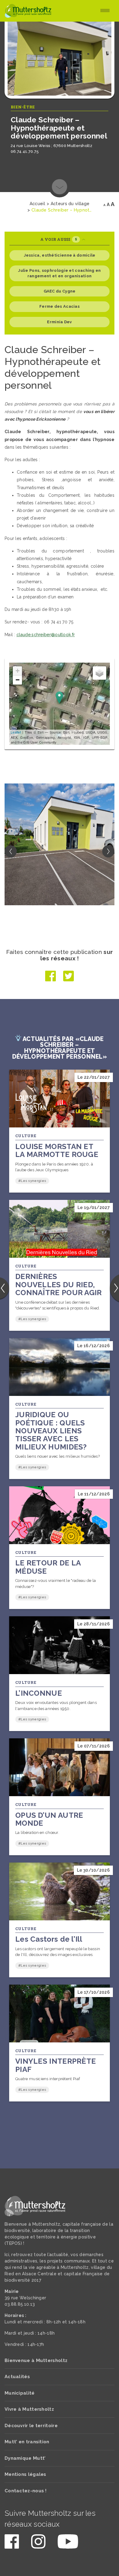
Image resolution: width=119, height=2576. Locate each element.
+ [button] (18, 671)
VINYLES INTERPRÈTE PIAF (56, 2065)
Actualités (17, 2377)
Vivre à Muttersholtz (29, 2409)
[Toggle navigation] (105, 11)
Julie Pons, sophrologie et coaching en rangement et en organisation (59, 273)
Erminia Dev (59, 322)
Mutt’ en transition (27, 2442)
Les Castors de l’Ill (49, 1939)
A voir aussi (59, 239)
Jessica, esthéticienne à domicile (60, 255)
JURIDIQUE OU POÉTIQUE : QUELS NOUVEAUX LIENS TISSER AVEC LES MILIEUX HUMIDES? (51, 1431)
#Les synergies (32, 1181)
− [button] (18, 680)
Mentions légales (25, 2474)
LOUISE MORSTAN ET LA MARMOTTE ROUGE (57, 1150)
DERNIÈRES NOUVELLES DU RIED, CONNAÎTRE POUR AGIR (59, 1284)
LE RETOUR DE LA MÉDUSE (48, 1567)
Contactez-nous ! (26, 2491)
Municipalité (20, 2393)
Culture (26, 1136)
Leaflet (16, 732)
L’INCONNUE (39, 1693)
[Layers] (99, 673)
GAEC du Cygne (60, 291)
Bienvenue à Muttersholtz (36, 2360)
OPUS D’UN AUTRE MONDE (49, 1819)
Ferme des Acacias (60, 306)
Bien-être (23, 107)
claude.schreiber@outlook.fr (46, 635)
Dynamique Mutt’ (25, 2458)
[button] (108, 851)
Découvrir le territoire (31, 2426)
